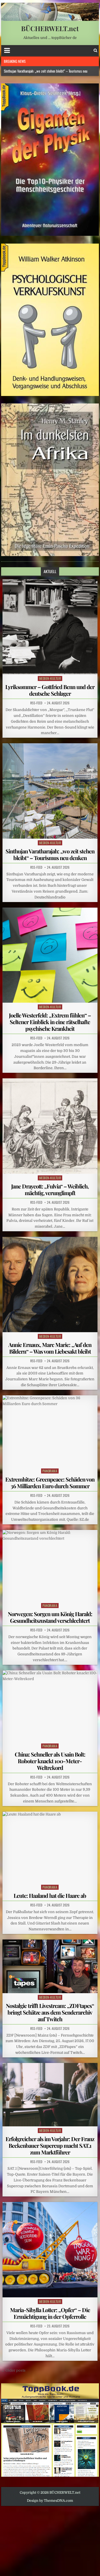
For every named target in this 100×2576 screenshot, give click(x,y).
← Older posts (13, 2370)
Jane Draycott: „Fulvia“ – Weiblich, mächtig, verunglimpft (50, 1189)
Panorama (50, 1471)
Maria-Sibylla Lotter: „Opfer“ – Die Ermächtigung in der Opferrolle (50, 2313)
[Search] (95, 50)
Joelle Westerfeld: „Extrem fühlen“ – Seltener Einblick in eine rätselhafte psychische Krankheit (50, 1022)
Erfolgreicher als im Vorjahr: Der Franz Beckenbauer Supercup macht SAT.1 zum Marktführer (50, 2145)
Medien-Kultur (50, 678)
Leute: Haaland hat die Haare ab (50, 1895)
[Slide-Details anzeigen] (50, 160)
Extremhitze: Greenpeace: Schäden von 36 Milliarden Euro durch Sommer (50, 1483)
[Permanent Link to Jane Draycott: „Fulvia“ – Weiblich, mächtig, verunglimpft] (50, 1126)
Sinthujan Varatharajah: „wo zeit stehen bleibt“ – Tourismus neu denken (50, 854)
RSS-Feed (36, 703)
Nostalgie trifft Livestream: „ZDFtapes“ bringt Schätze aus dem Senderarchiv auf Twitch (50, 2012)
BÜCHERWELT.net (50, 28)
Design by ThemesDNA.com (50, 2501)
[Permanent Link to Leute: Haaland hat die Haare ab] (50, 1847)
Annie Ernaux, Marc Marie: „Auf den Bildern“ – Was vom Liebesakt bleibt (50, 1348)
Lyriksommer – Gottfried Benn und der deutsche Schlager (50, 690)
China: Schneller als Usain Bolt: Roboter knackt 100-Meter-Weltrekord (50, 1761)
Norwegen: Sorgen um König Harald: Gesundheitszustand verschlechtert (50, 1617)
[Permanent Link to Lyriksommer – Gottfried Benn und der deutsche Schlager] (50, 627)
